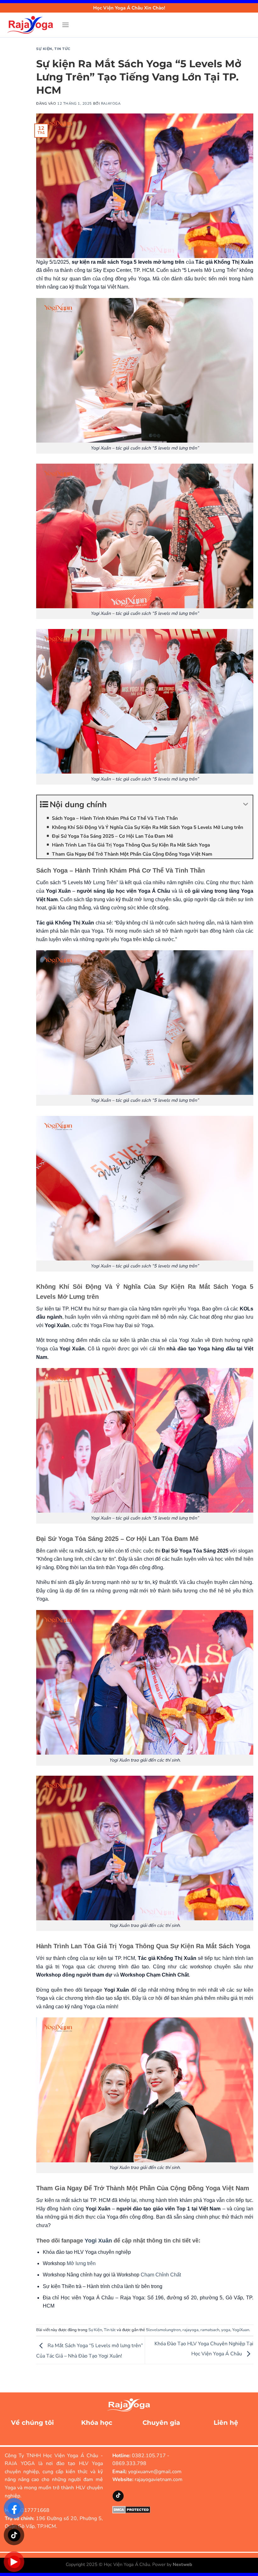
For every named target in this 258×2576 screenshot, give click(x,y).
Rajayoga (111, 104)
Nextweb (182, 2564)
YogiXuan (241, 2330)
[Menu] (65, 25)
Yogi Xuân (99, 2241)
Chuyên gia (161, 2423)
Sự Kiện (44, 49)
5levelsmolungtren (163, 2330)
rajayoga (191, 2330)
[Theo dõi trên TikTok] (118, 2496)
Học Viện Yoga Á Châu (127, 2564)
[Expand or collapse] (246, 805)
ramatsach (210, 2330)
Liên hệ (226, 2423)
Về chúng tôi (32, 2423)
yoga (226, 2330)
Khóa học (97, 2423)
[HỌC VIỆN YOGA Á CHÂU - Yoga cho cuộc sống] (31, 25)
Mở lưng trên (81, 2263)
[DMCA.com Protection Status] (131, 2509)
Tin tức (62, 49)
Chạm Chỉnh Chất (161, 2275)
